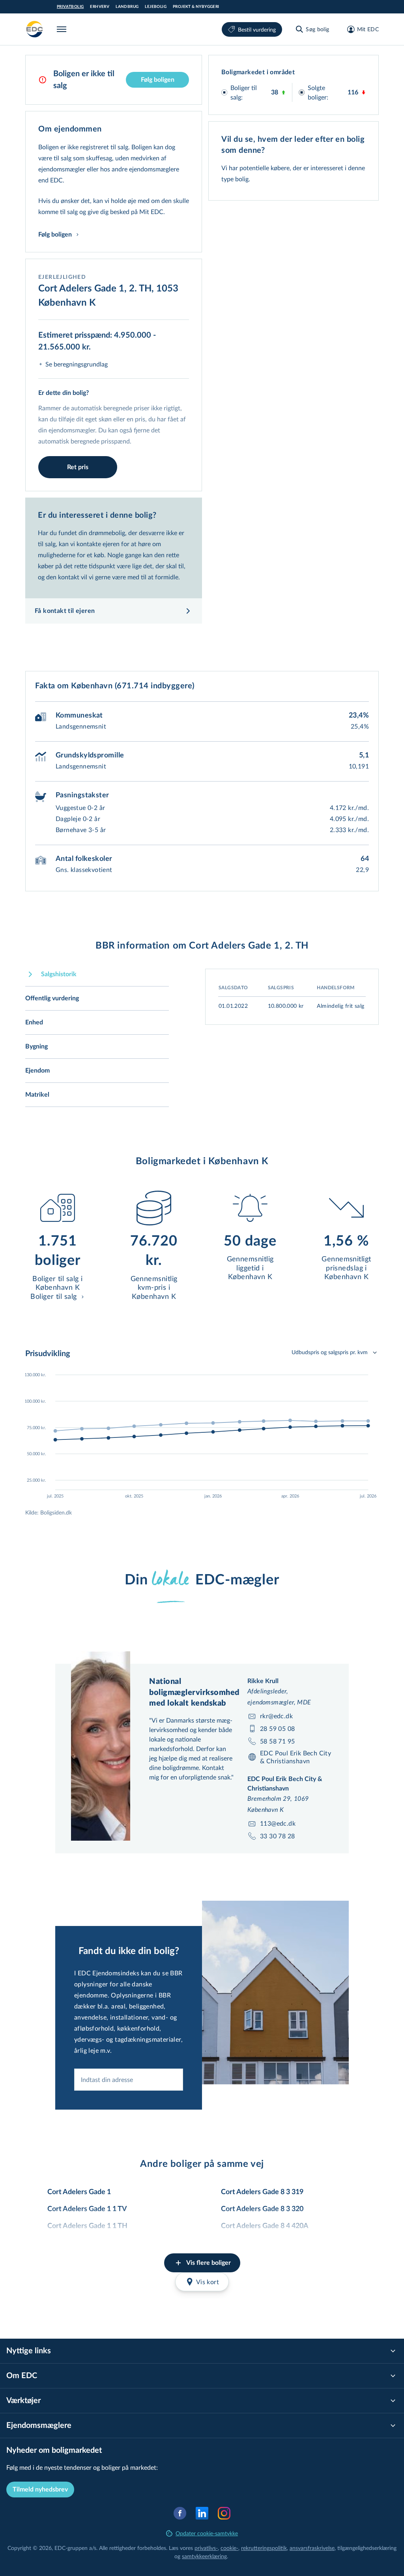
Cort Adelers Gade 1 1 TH (87, 2226)
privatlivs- (206, 2548)
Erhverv (100, 7)
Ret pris (78, 467)
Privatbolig (70, 7)
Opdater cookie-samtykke (207, 2533)
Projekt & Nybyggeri (196, 7)
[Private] (35, 29)
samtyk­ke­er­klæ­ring (204, 2556)
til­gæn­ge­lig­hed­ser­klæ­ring (367, 2548)
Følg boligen (158, 80)
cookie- (229, 2548)
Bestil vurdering (257, 29)
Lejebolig (156, 7)
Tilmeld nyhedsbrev (40, 2490)
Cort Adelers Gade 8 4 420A (265, 2226)
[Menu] (63, 29)
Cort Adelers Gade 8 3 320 (262, 2209)
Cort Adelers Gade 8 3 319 (262, 2192)
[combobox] (129, 2080)
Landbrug (127, 7)
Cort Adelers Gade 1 (79, 2192)
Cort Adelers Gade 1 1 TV (87, 2209)
